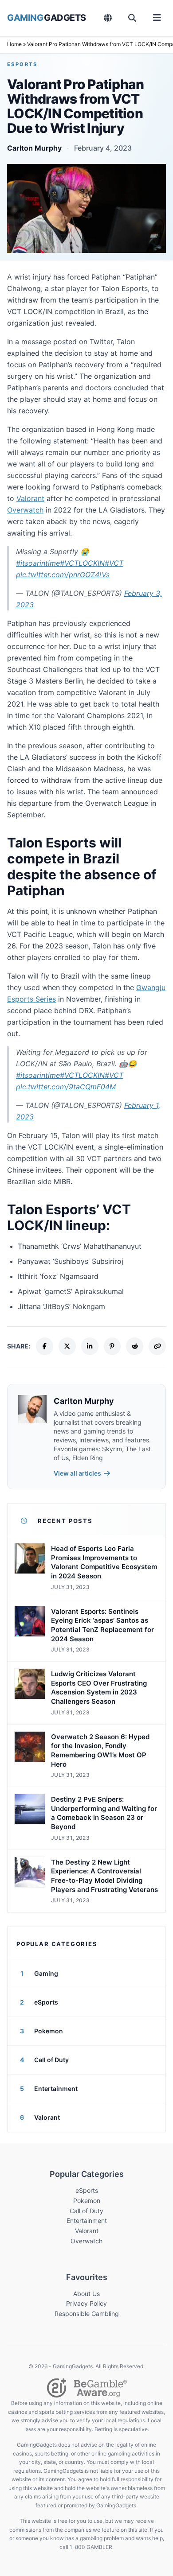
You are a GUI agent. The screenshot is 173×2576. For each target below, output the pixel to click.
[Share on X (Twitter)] (67, 1346)
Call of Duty (86, 2211)
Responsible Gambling (87, 2314)
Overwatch (25, 510)
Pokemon (87, 2201)
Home (14, 44)
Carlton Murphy (34, 148)
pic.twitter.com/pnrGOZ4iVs (63, 575)
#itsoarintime (38, 563)
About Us (86, 2294)
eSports (22, 64)
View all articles (77, 1473)
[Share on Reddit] (135, 1346)
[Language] (108, 18)
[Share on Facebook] (45, 1346)
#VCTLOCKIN (82, 563)
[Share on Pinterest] (112, 1346)
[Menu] (157, 18)
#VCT (114, 563)
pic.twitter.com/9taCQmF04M (66, 1087)
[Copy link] (157, 1346)
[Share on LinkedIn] (90, 1346)
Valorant (30, 498)
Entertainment (87, 2220)
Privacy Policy (86, 2303)
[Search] (132, 18)
